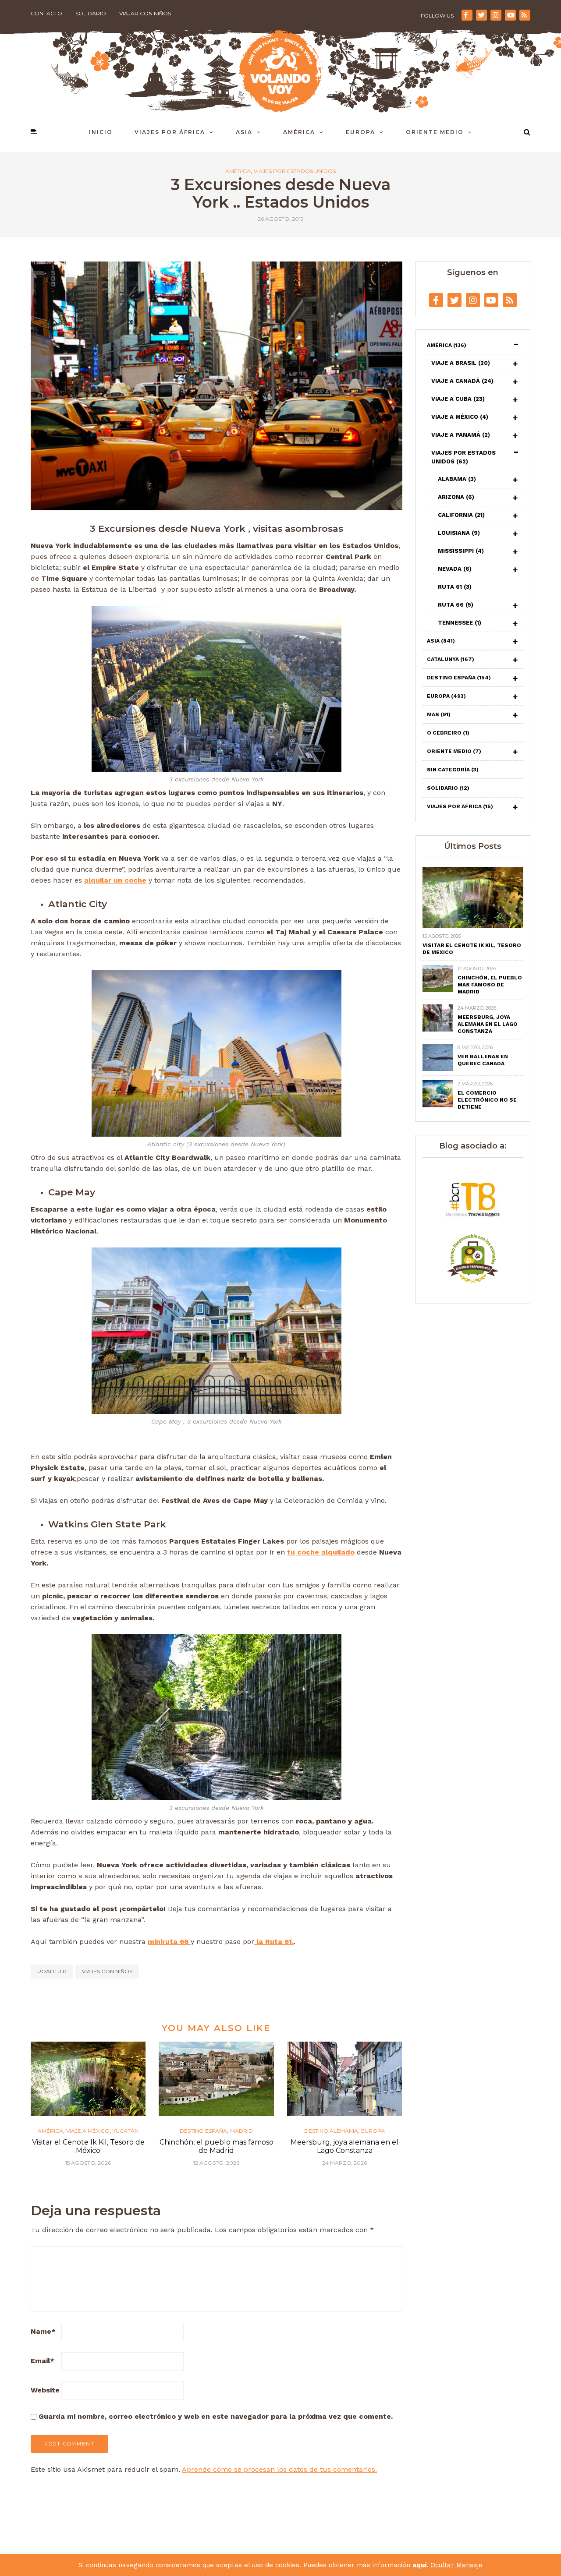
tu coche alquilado (321, 1552)
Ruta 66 (456, 605)
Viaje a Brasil (461, 363)
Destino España (203, 2131)
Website (45, 2390)
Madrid (241, 2131)
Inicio (101, 132)
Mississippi (461, 551)
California (461, 515)
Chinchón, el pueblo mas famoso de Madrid (217, 2146)
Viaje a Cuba (458, 399)
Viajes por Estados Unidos (295, 171)
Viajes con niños (107, 1971)
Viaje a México (88, 2131)
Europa (360, 132)
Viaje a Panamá (461, 435)
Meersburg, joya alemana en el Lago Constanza (344, 2146)
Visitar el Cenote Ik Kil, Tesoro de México (88, 2146)
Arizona (456, 497)
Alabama (457, 479)
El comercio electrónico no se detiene (487, 1100)
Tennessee (460, 623)
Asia (244, 132)
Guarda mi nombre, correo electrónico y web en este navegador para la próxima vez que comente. (216, 2416)
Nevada (455, 569)
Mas (439, 714)
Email (43, 2361)
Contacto (46, 13)
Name (43, 2331)
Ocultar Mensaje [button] (456, 2565)
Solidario (91, 13)
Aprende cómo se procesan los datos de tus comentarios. (279, 2469)
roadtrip (52, 1971)
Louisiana (459, 533)
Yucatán (126, 2131)
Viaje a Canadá (462, 381)
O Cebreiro (448, 733)
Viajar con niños (145, 13)
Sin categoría (453, 770)
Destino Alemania (331, 2131)
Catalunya (451, 659)
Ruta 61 (455, 587)
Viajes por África (170, 132)
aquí (419, 2565)
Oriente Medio (435, 132)
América (299, 132)
